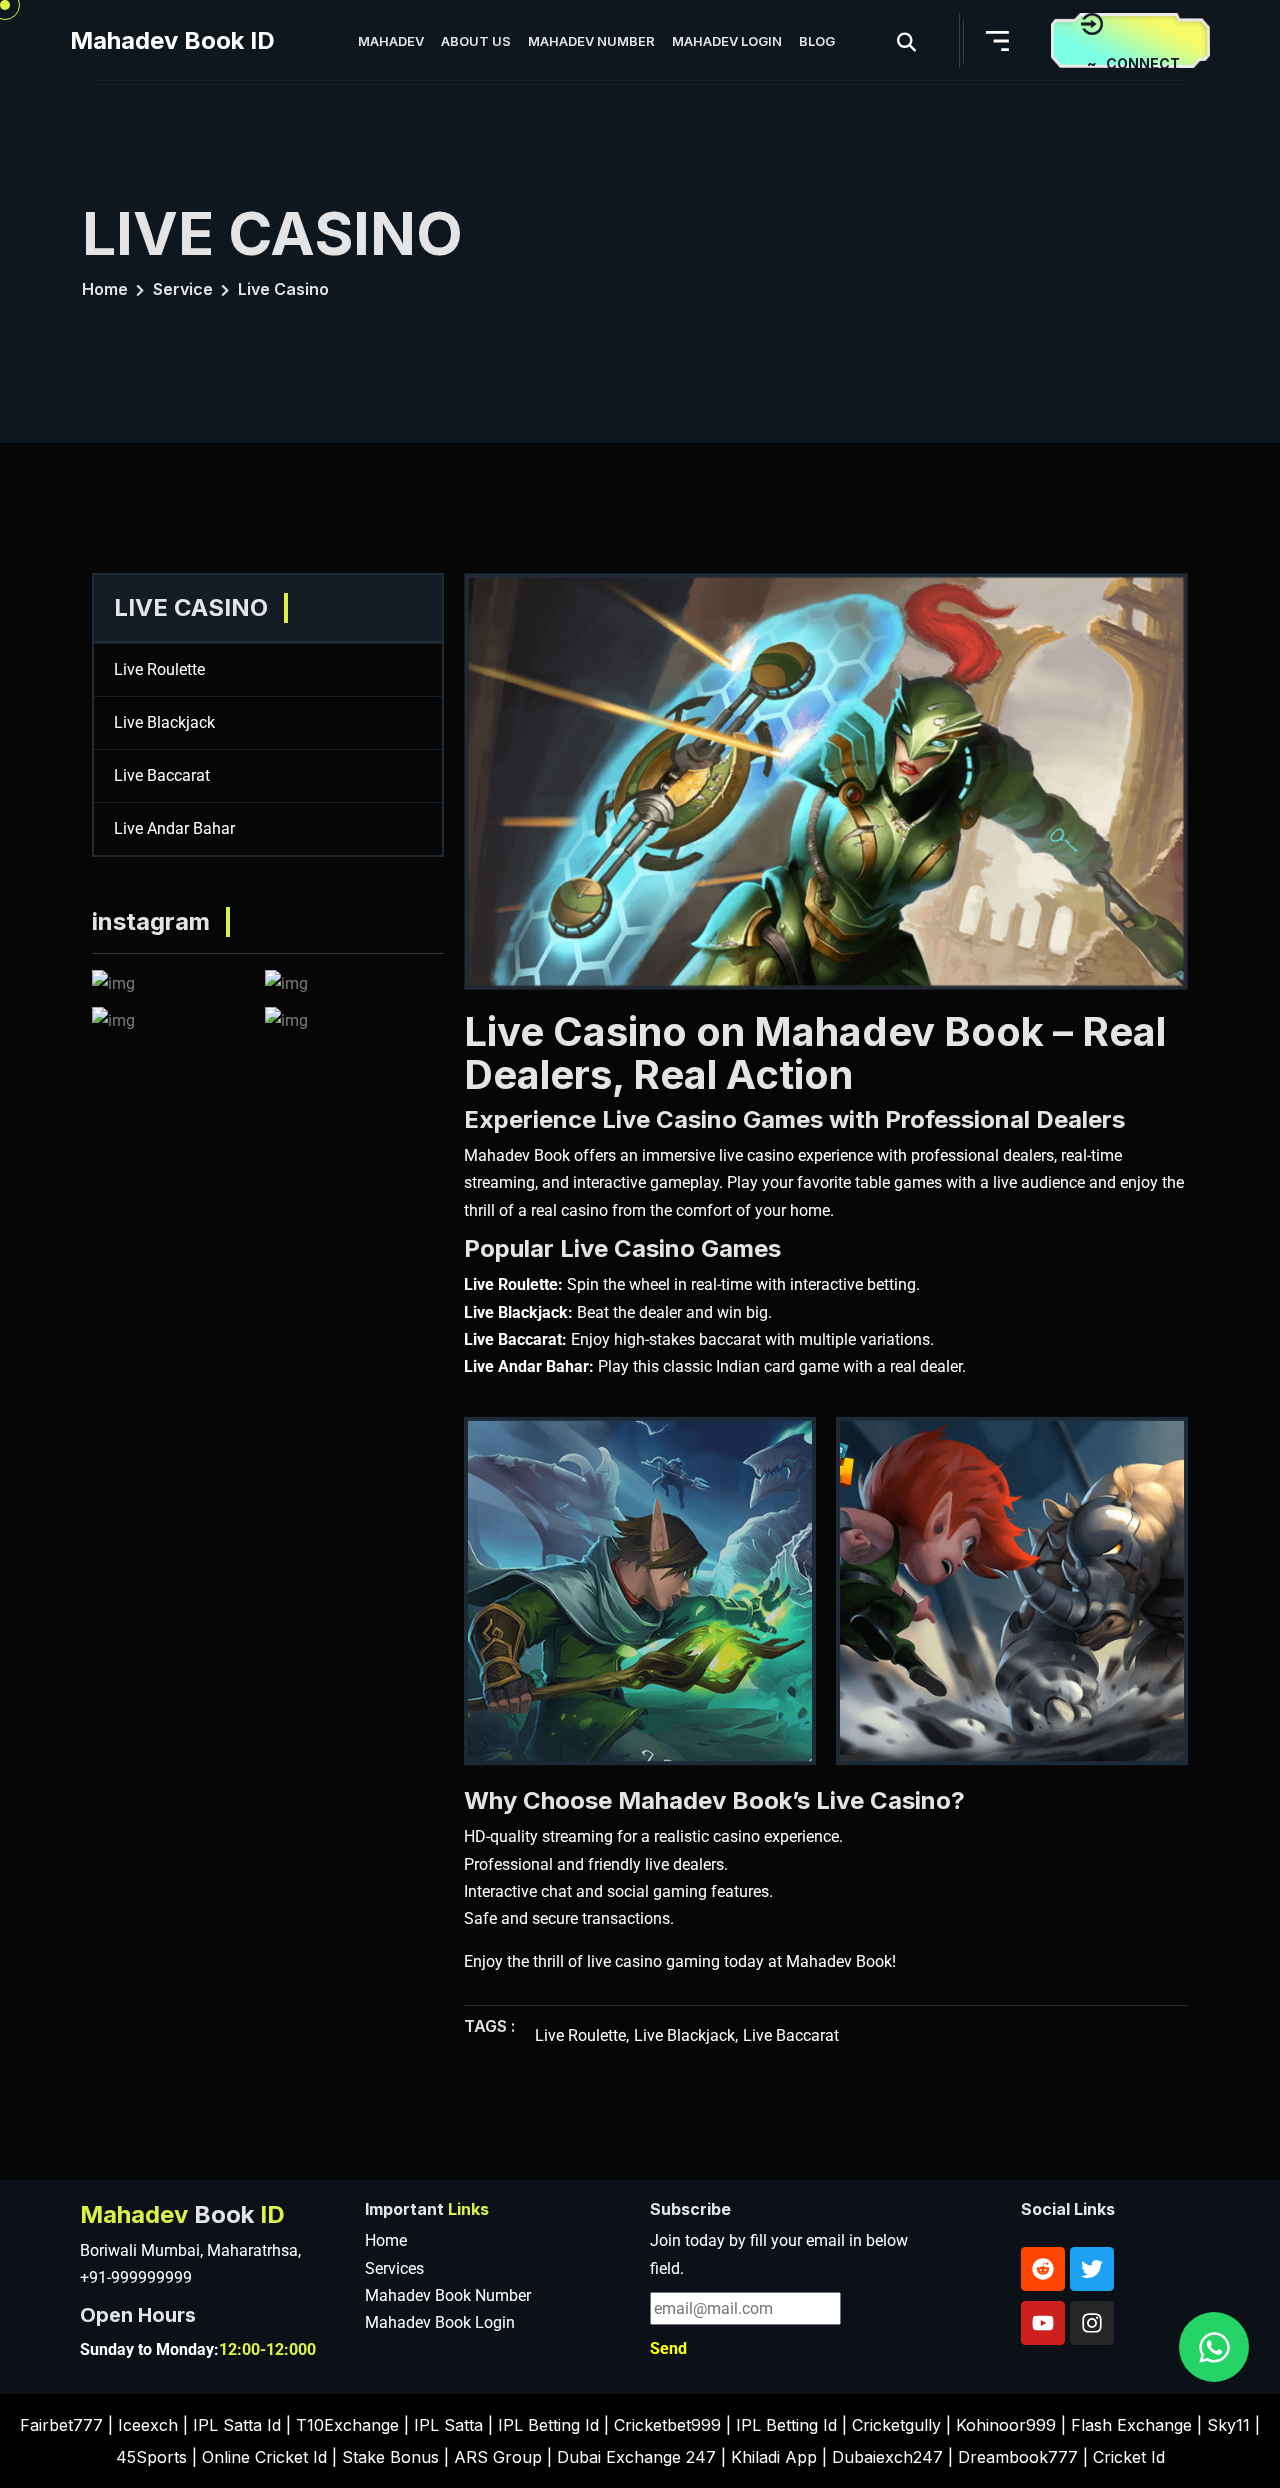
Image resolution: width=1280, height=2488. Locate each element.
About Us (476, 41)
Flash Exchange (1131, 2425)
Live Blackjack (164, 722)
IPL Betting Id (548, 2425)
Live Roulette (159, 669)
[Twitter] (1092, 2269)
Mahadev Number (591, 41)
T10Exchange (347, 2425)
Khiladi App (774, 2457)
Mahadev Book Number (448, 2295)
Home (105, 289)
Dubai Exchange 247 (636, 2457)
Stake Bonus (390, 2457)
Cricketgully (896, 2425)
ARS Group (498, 2457)
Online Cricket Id (264, 2457)
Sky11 (1228, 2425)
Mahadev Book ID (172, 40)
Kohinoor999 (1006, 2425)
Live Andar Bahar (174, 828)
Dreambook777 (1018, 2457)
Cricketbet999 (667, 2425)
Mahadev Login (727, 41)
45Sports (151, 2457)
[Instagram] (1092, 2323)
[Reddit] (1043, 2269)
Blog (817, 41)
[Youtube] (1043, 2323)
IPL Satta (448, 2425)
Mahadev (391, 41)
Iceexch (148, 2425)
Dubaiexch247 (887, 2457)
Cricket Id (1129, 2457)
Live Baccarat (162, 775)
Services (394, 2268)
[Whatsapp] (1214, 2347)
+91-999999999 (136, 2277)
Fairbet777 (61, 2425)
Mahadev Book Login (440, 2322)
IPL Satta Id (237, 2425)
